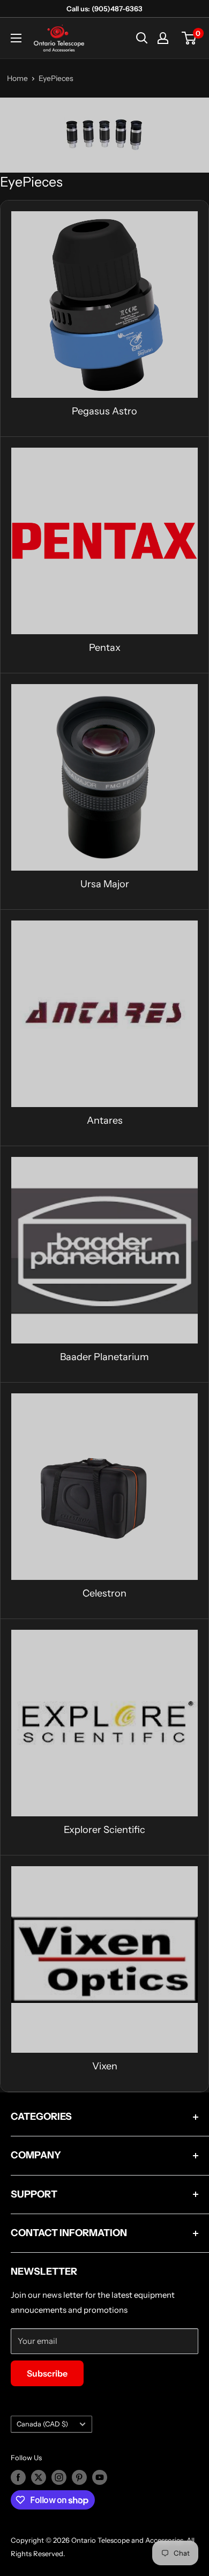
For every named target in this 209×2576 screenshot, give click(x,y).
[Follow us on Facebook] (18, 2477)
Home (17, 78)
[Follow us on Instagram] (59, 2477)
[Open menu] (16, 38)
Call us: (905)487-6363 (104, 9)
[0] (189, 38)
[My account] (163, 38)
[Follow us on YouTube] (100, 2477)
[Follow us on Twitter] (39, 2477)
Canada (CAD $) (42, 2424)
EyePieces (56, 78)
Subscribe (47, 2373)
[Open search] (142, 38)
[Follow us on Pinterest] (79, 2477)
